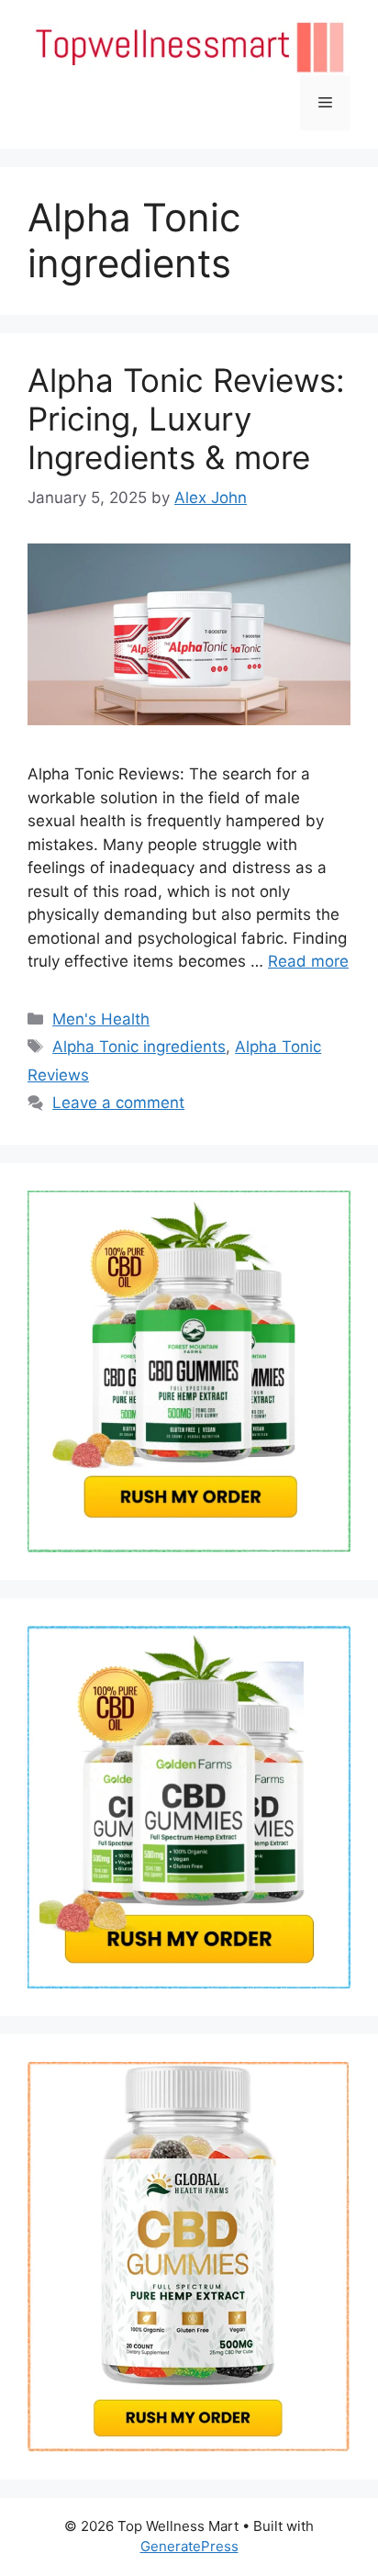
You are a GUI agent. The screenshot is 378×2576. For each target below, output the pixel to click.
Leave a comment (118, 1103)
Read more (308, 961)
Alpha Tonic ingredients (139, 1047)
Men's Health (101, 1019)
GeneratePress (189, 2546)
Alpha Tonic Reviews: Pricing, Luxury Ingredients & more (186, 419)
